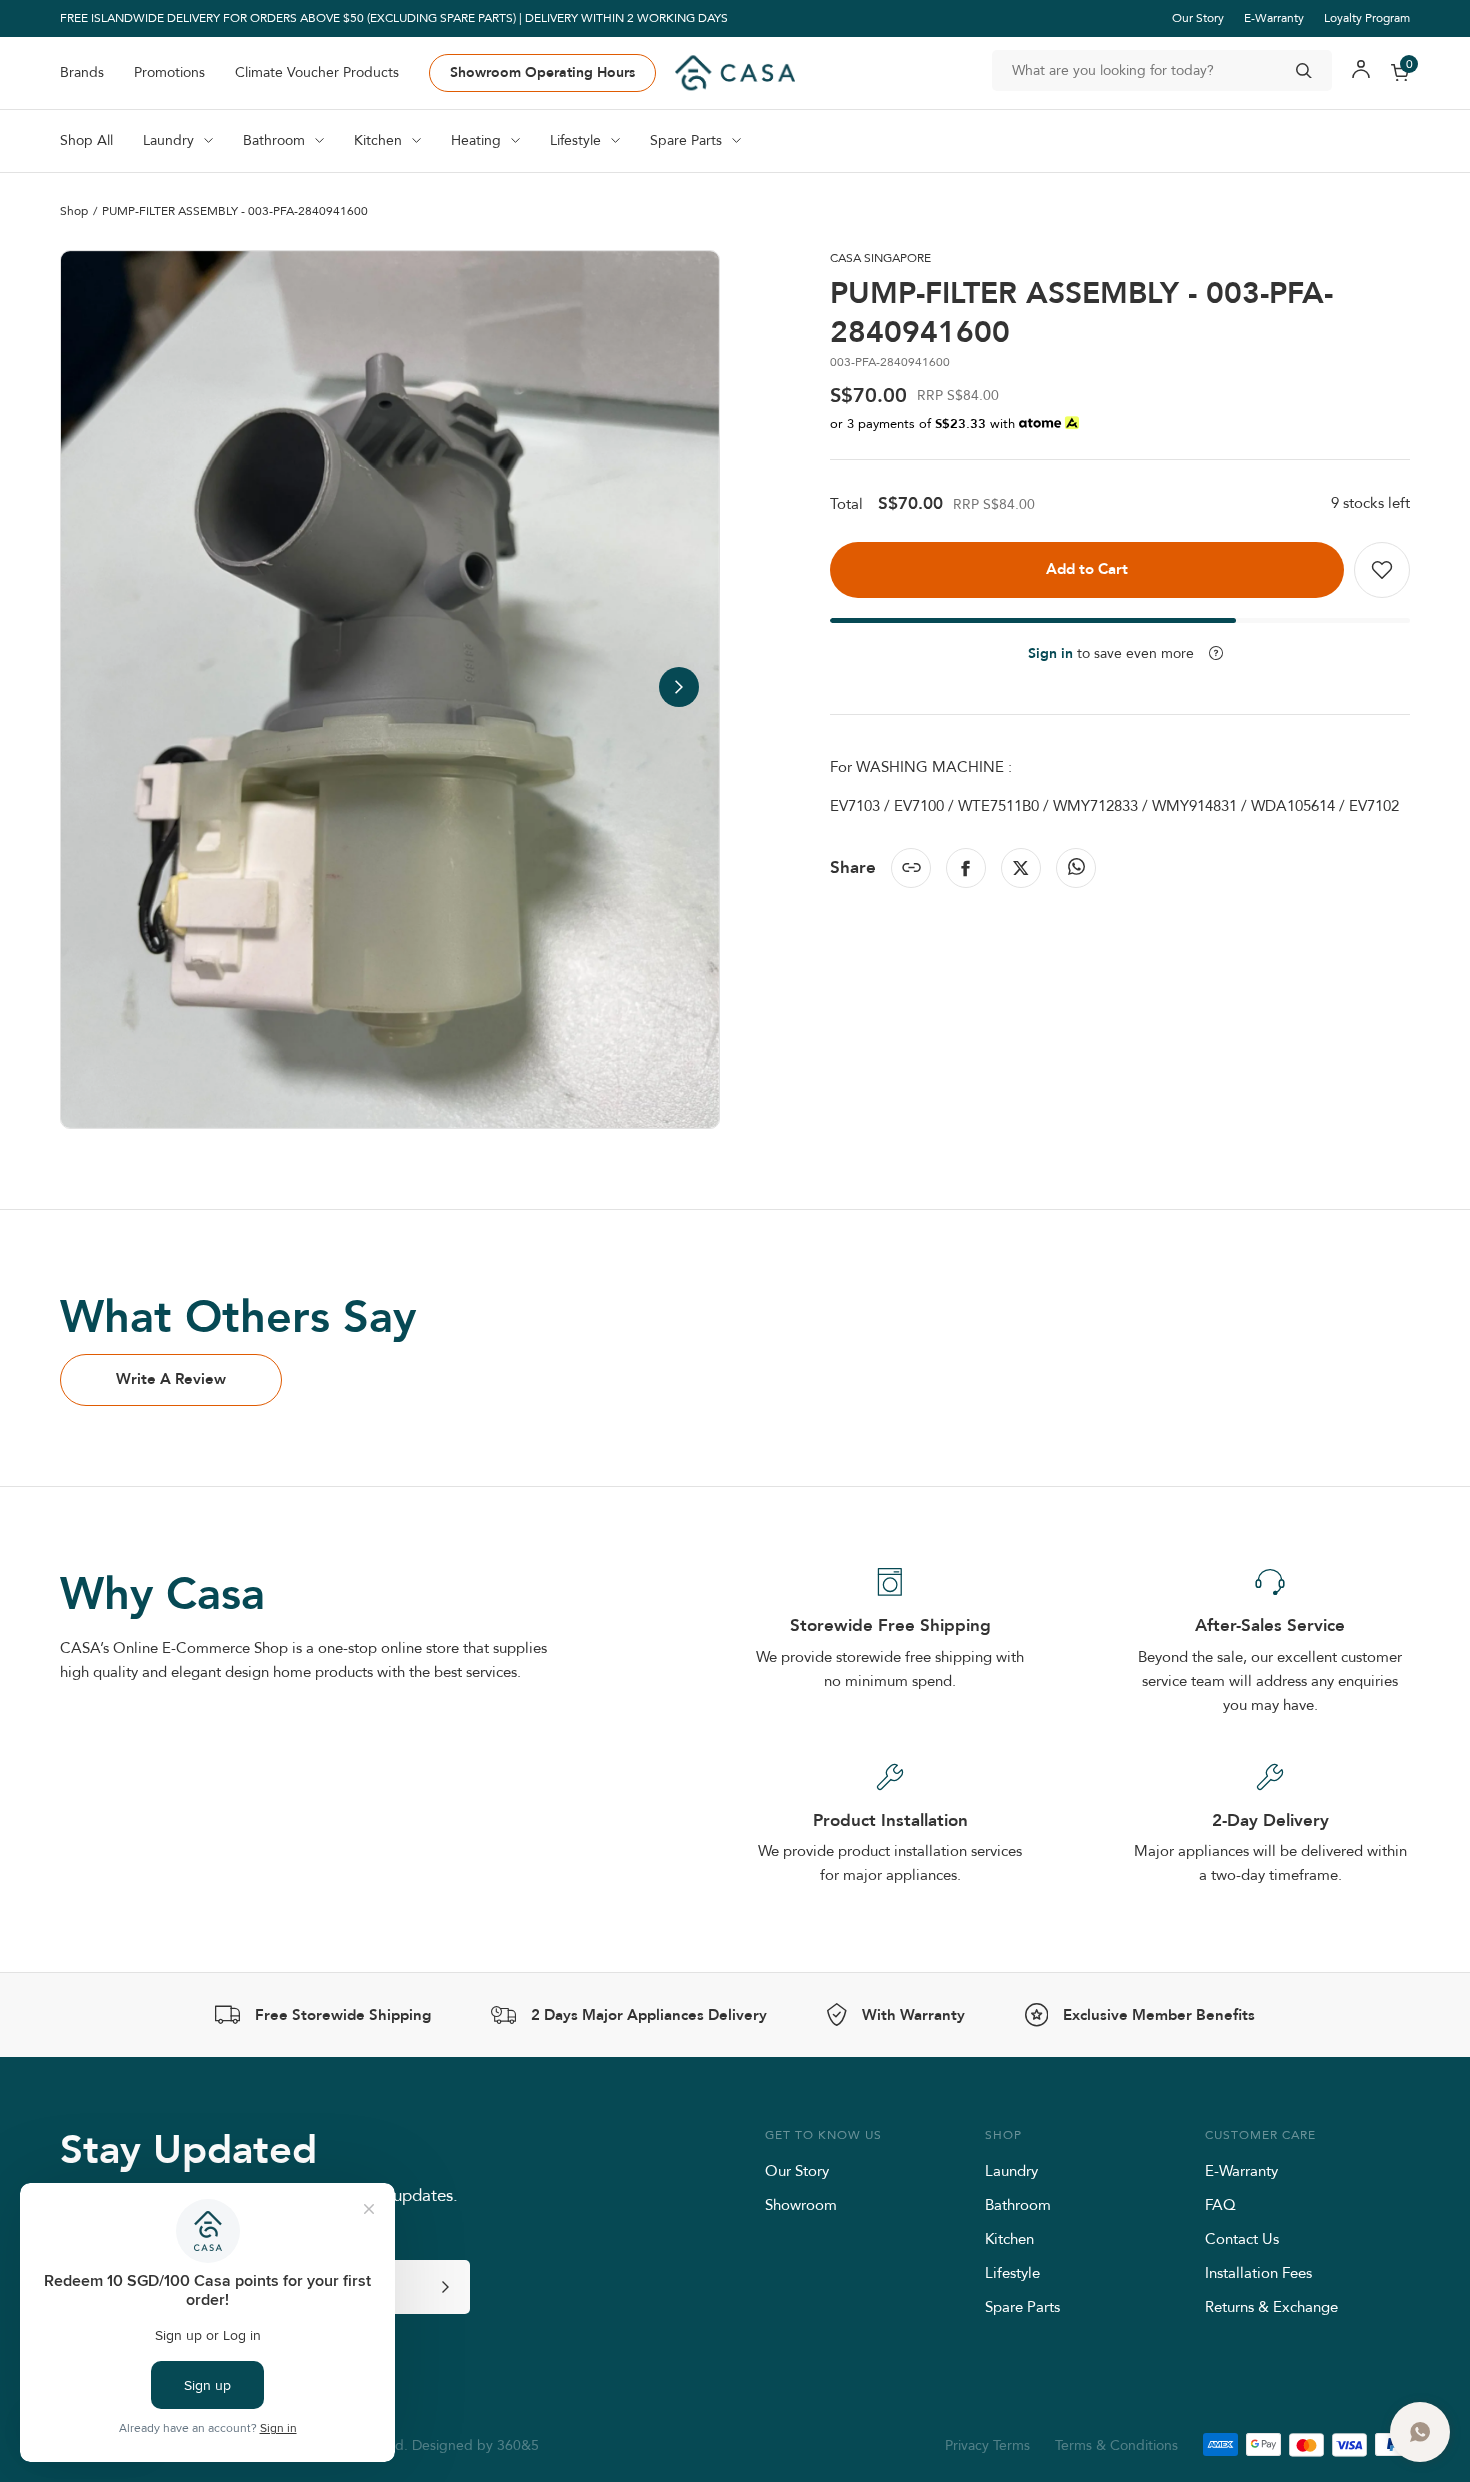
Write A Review (171, 1379)
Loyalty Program (1367, 17)
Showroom (801, 2204)
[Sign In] (1361, 72)
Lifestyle (1012, 2272)
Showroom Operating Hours (542, 72)
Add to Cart (1087, 569)
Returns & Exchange (1271, 2306)
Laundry (1011, 2170)
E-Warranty (1274, 17)
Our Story (1198, 17)
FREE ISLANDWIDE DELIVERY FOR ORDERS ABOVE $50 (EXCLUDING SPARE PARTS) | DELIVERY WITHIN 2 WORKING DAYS (394, 18)
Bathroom (1018, 2204)
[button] (679, 687)
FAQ (1220, 2204)
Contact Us (1242, 2238)
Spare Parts (1022, 2306)
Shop (74, 211)
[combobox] (1162, 70)
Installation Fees (1258, 2272)
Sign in (1050, 653)
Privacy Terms (987, 2445)
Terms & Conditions (1116, 2445)
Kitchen (1009, 2238)
